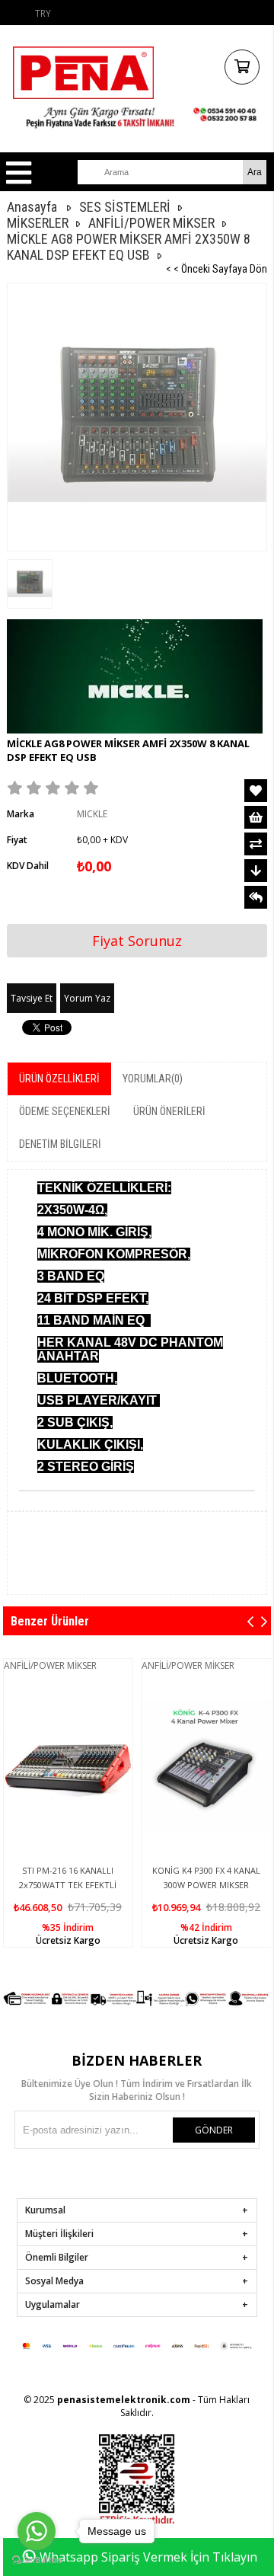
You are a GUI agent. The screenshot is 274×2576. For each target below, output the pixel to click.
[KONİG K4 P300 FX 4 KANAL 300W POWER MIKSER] (206, 1766)
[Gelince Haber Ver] (256, 897)
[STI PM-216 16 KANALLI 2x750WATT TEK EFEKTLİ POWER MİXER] (68, 1766)
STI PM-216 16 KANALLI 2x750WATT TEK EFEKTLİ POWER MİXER (68, 1885)
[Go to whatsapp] (37, 2531)
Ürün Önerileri (169, 1111)
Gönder (214, 2130)
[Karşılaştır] (256, 844)
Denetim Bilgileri (60, 1144)
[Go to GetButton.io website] (37, 2560)
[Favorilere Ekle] (256, 791)
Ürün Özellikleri (59, 1079)
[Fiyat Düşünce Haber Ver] (256, 871)
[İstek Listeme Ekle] (256, 817)
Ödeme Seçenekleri (65, 1111)
